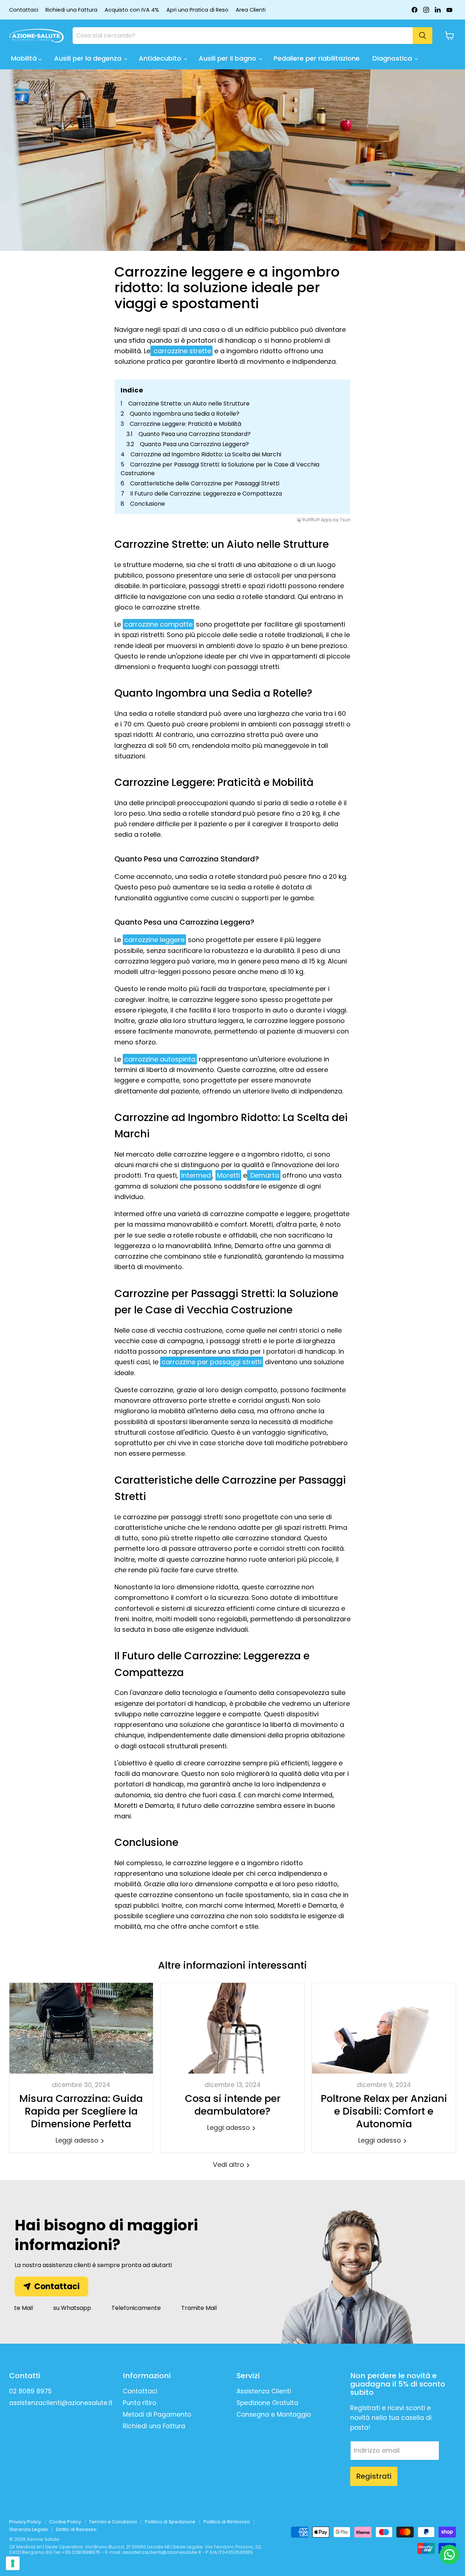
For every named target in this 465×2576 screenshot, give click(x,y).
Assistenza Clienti (264, 2391)
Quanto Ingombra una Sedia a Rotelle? (185, 414)
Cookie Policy (65, 2522)
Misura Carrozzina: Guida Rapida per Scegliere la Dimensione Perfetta (81, 2111)
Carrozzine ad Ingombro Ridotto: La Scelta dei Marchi (206, 454)
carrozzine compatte (158, 624)
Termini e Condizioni (113, 2522)
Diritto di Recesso (76, 2529)
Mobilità (25, 58)
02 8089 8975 (30, 2391)
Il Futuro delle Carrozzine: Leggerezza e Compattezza (206, 494)
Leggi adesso (78, 2140)
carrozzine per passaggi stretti (212, 1362)
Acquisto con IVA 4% (132, 10)
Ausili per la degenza (89, 58)
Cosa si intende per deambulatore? (233, 2105)
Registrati (374, 2476)
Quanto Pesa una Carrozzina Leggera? (194, 444)
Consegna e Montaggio (274, 2414)
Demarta (264, 1175)
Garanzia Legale (29, 2529)
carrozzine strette (181, 351)
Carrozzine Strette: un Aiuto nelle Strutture (189, 403)
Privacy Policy (25, 2522)
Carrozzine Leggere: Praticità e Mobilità (185, 424)
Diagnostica (393, 58)
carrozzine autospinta (160, 1059)
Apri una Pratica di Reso (197, 10)
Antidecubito (161, 58)
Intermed (196, 1175)
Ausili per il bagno (228, 58)
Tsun (345, 520)
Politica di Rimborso (227, 2522)
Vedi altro (229, 2165)
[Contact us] (449, 2555)
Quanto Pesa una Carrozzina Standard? (195, 434)
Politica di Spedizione (170, 2522)
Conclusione (147, 504)
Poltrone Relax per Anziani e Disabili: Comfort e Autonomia (384, 2111)
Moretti (228, 1175)
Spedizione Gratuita (267, 2403)
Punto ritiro (139, 2403)
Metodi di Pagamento (157, 2414)
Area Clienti (251, 10)
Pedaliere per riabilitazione (317, 58)
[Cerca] (422, 36)
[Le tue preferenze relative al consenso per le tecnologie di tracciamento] (13, 2563)
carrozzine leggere (154, 940)
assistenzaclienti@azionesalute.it (61, 2403)
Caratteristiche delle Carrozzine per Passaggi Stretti (205, 483)
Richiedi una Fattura (71, 10)
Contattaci (24, 10)
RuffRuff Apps (317, 520)
